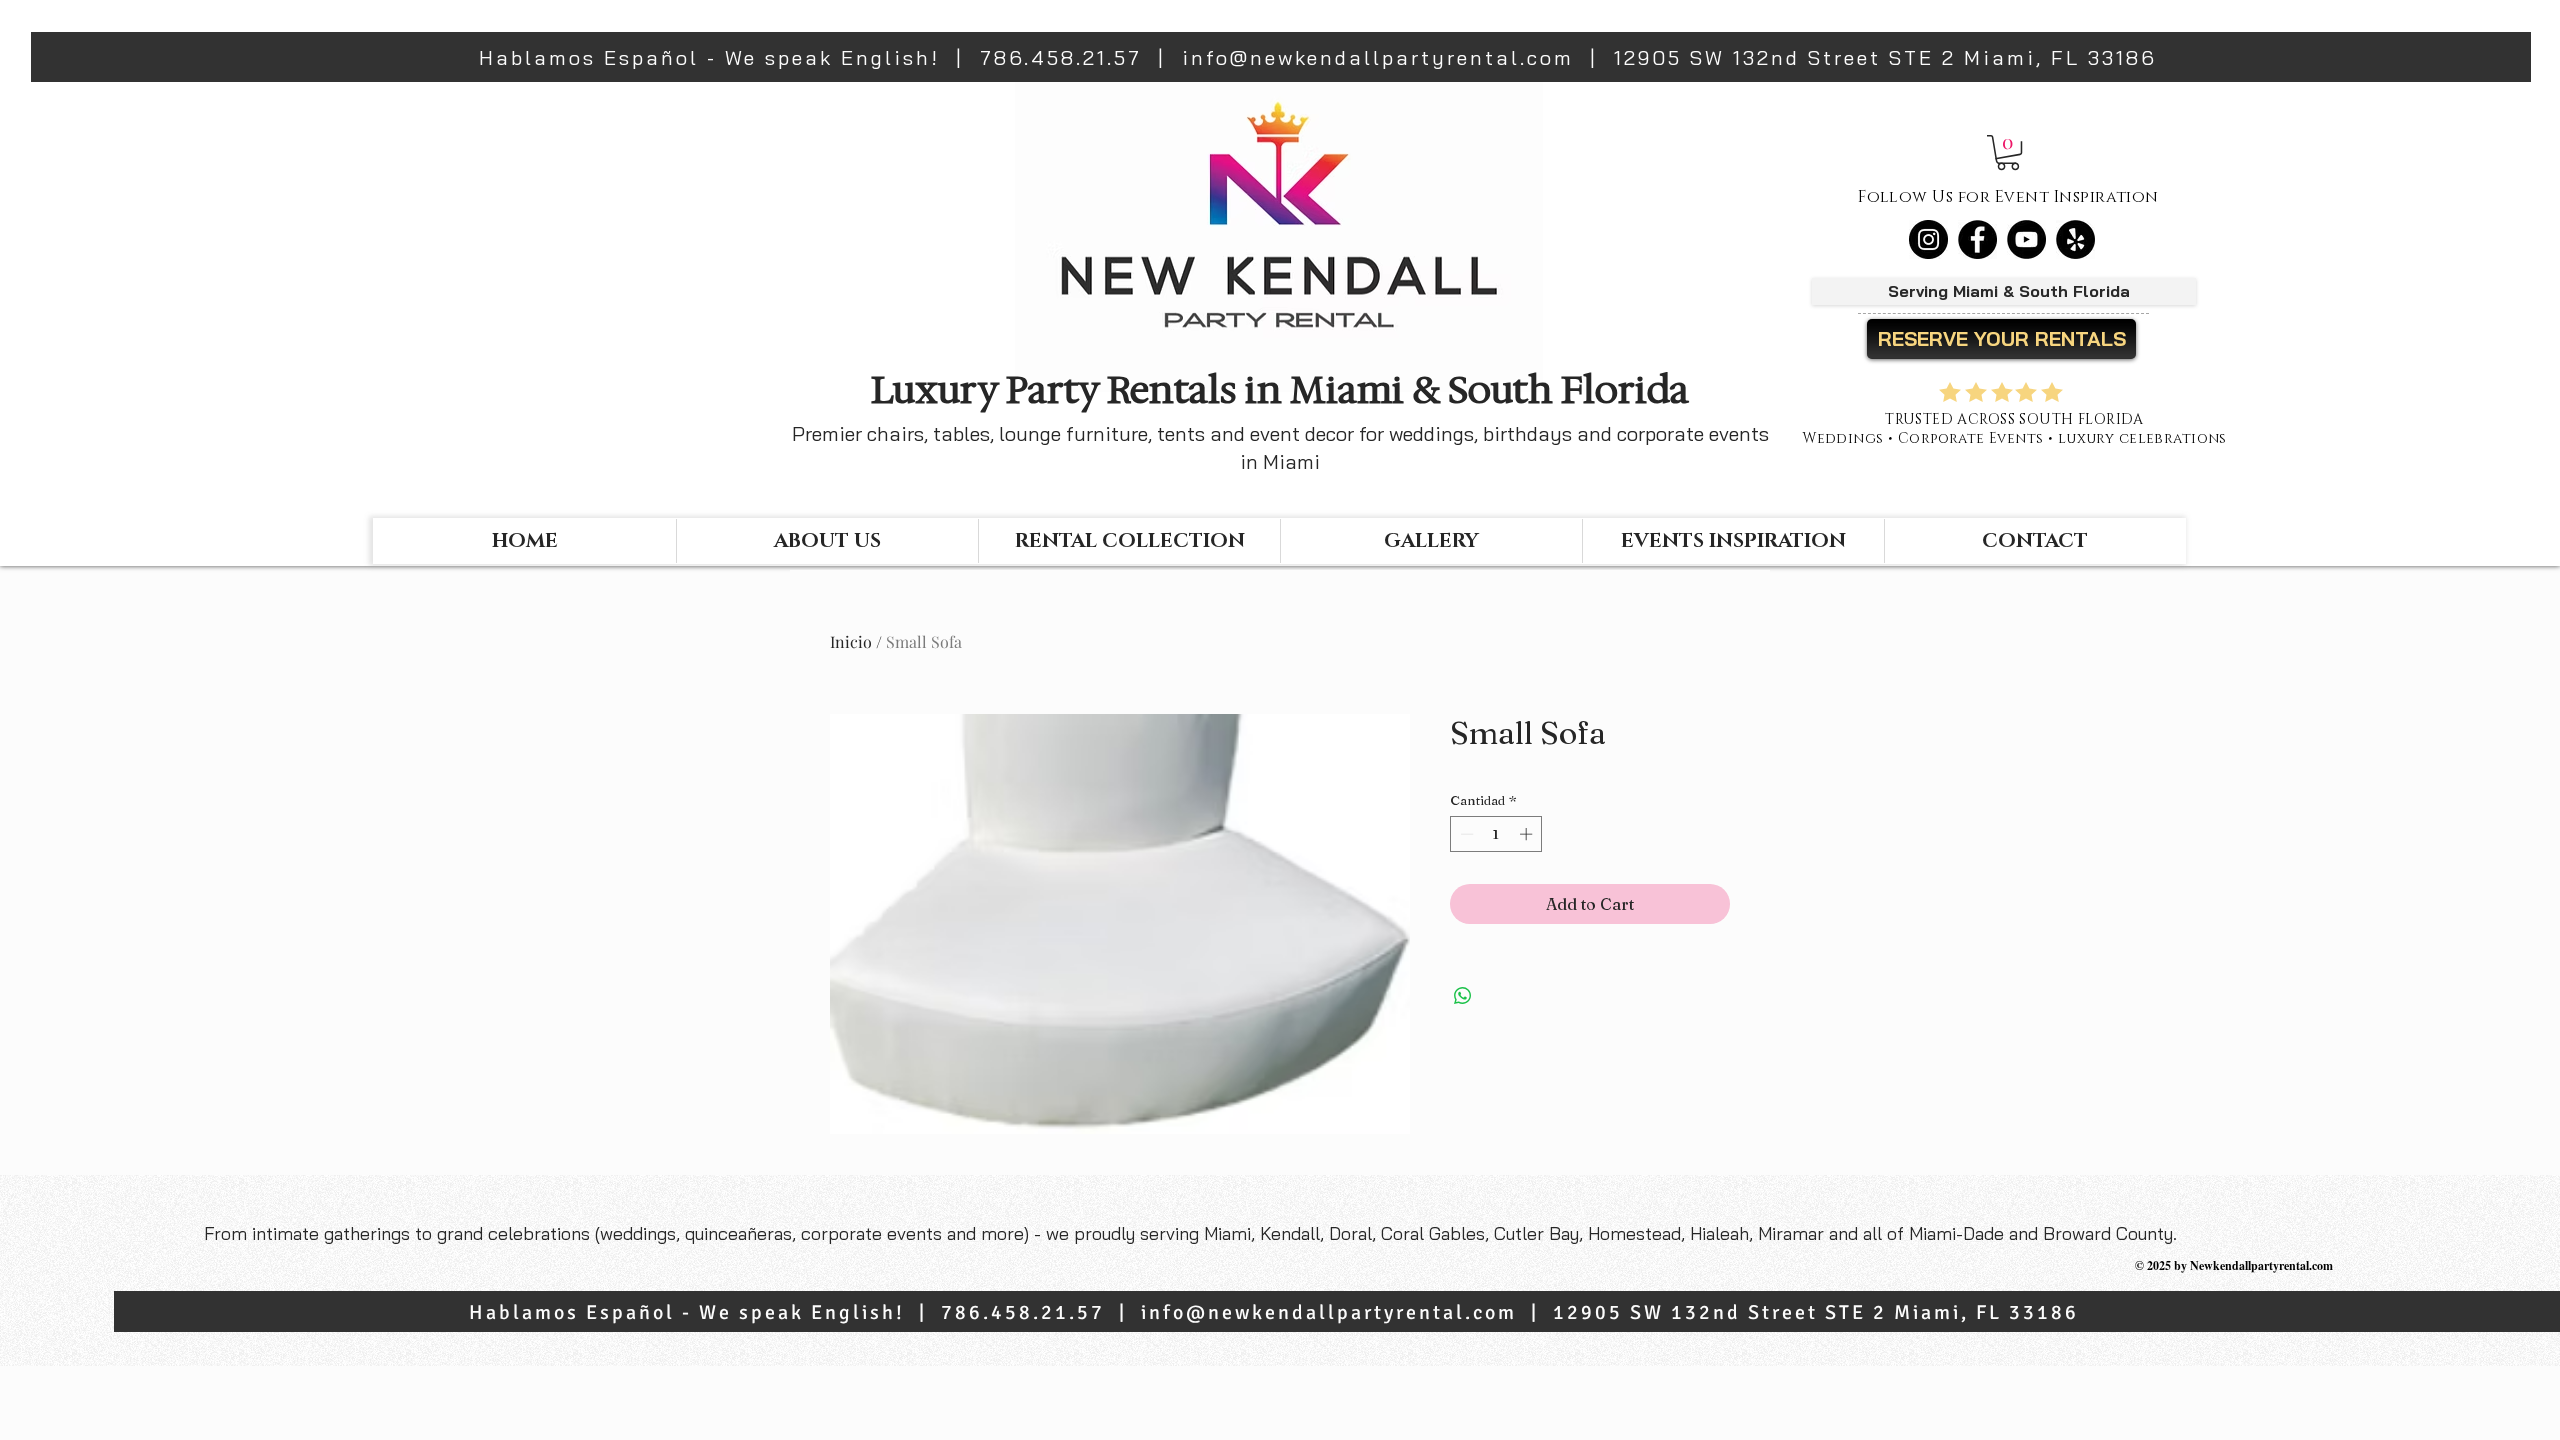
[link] (2008, 152)
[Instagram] (1928, 239)
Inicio (851, 641)
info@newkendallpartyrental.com (1378, 57)
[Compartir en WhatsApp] (1463, 996)
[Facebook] (1977, 239)
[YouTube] (2026, 239)
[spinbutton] (1496, 834)
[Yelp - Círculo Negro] (2075, 239)
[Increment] (1528, 834)
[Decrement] (1465, 834)
